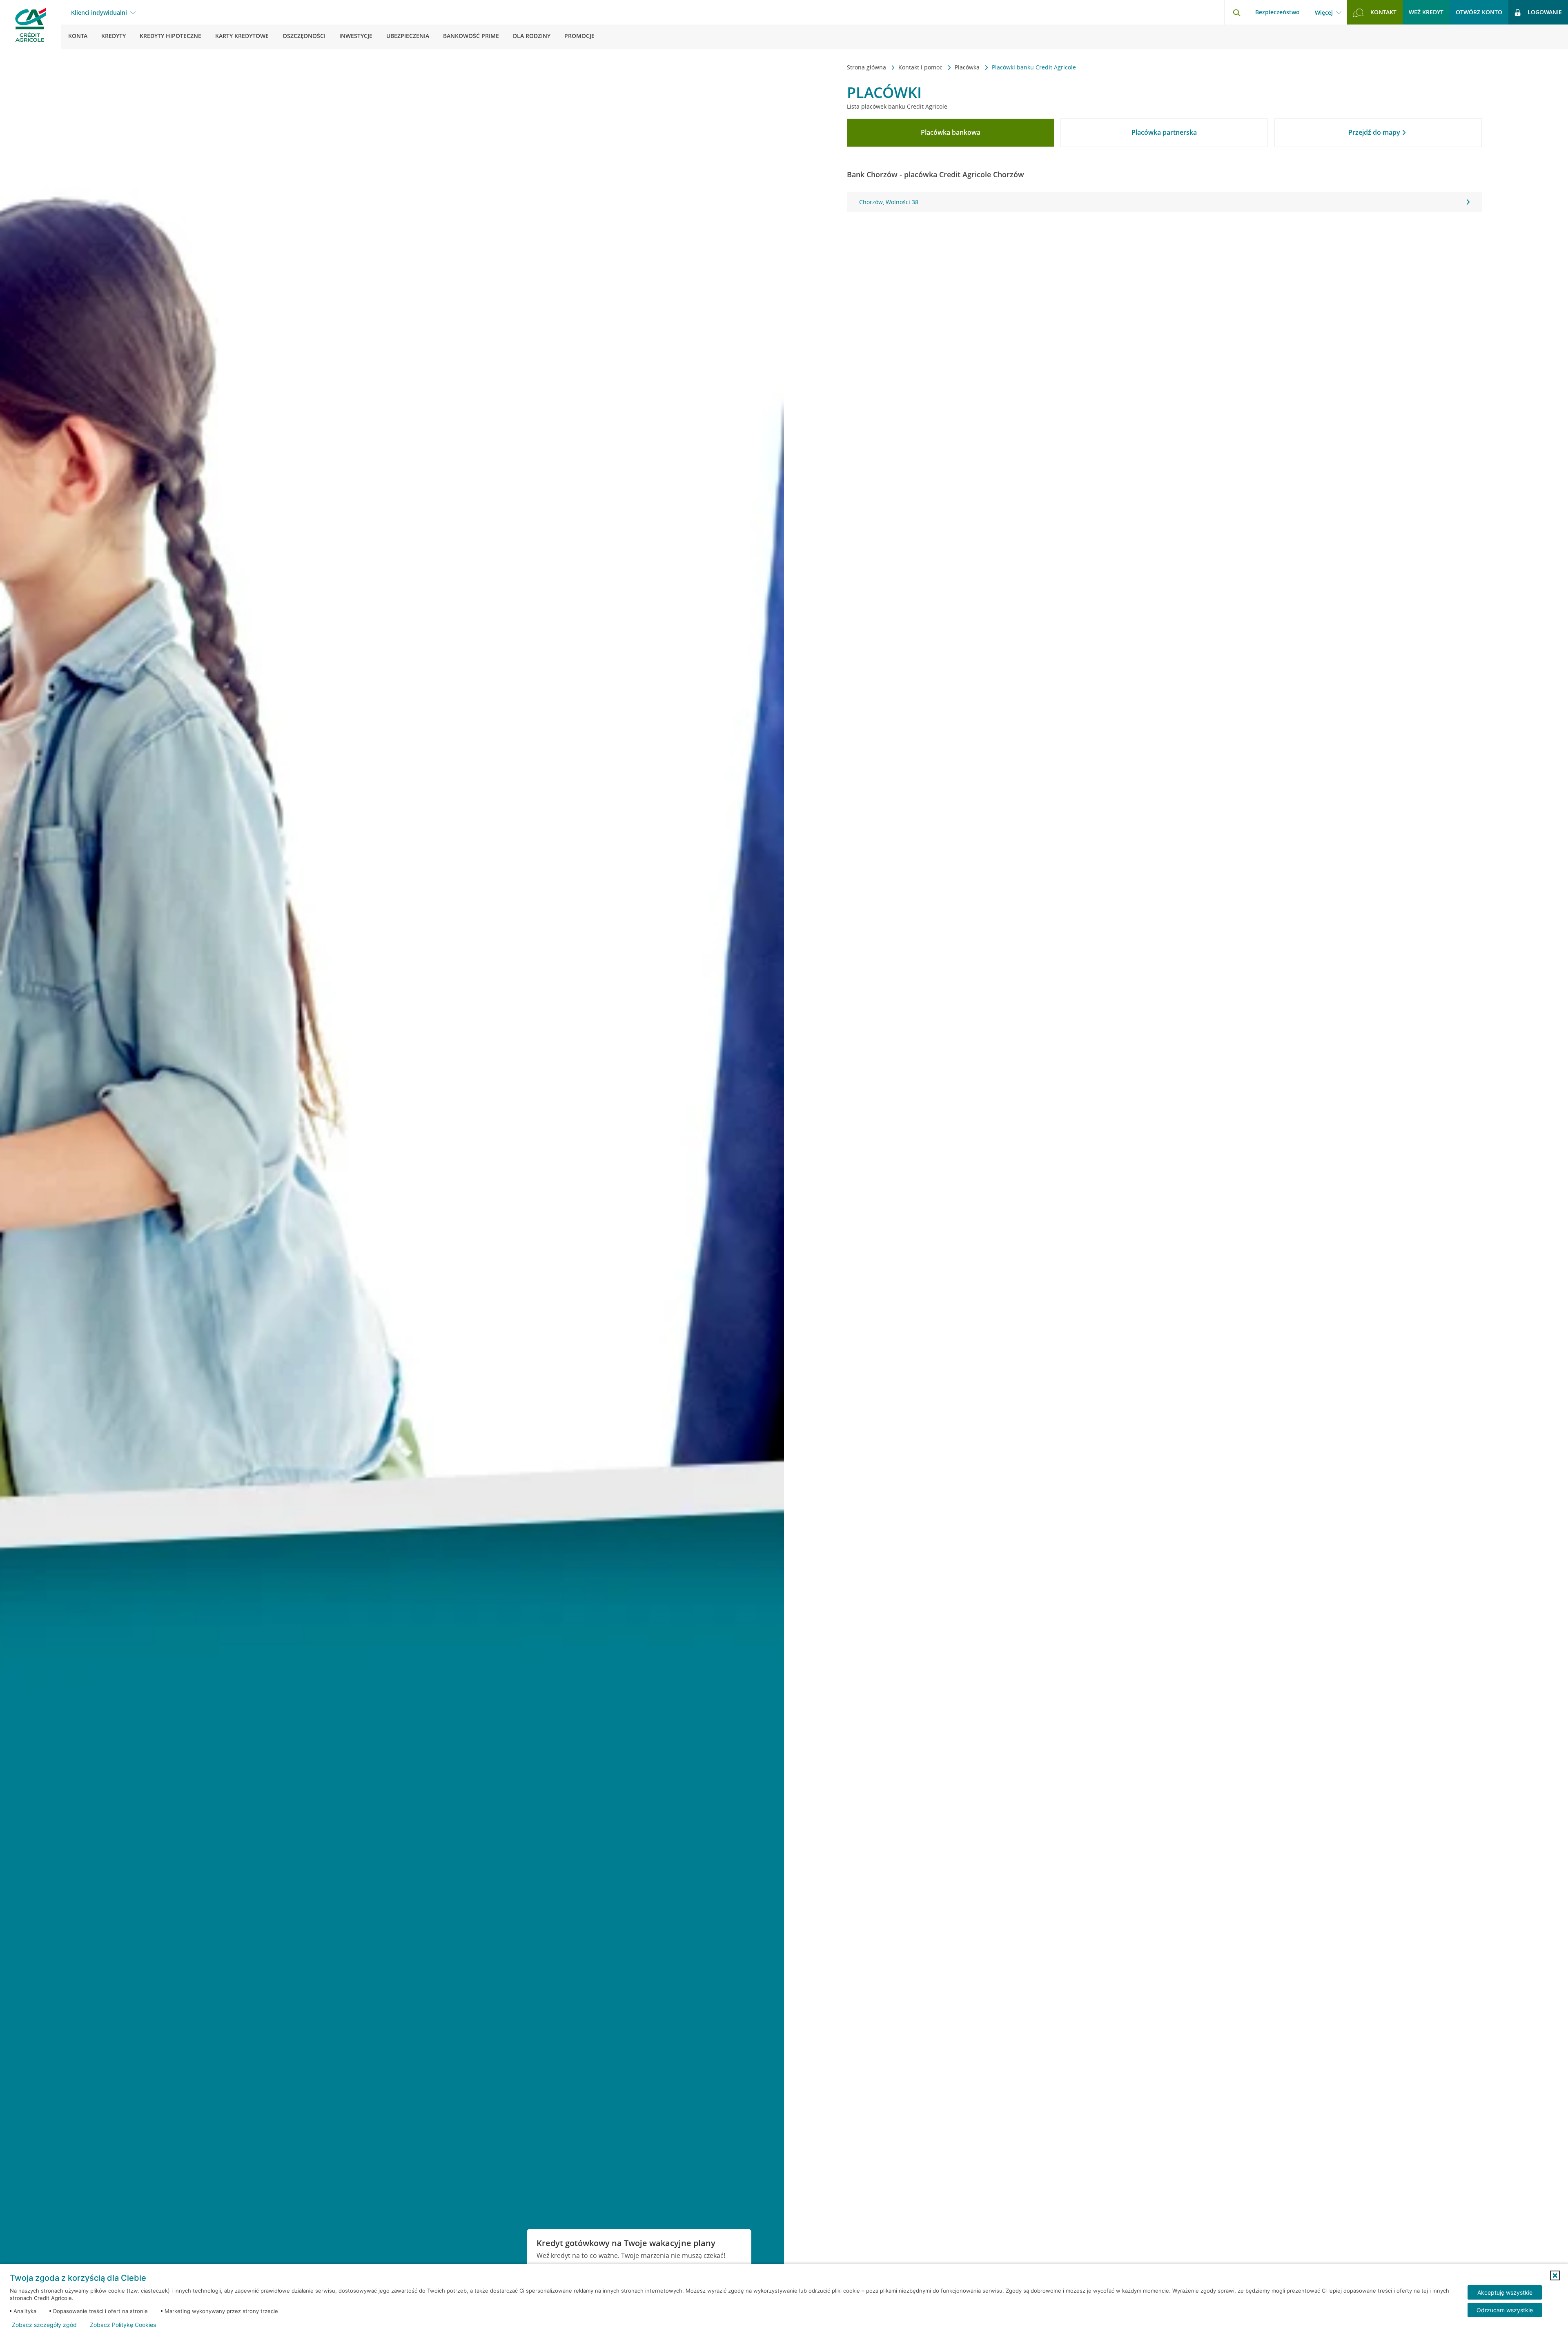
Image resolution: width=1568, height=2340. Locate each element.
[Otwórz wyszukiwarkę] (1236, 12)
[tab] (951, 133)
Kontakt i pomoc (921, 67)
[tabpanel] (1164, 202)
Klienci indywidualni (99, 13)
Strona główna (867, 67)
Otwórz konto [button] (1479, 12)
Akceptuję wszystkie (1505, 2292)
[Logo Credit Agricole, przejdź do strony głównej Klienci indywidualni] (31, 25)
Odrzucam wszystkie (1505, 2310)
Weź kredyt (1426, 12)
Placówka (968, 67)
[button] (1555, 2275)
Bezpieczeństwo (1277, 12)
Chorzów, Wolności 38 (889, 202)
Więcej (1324, 13)
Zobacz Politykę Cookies (123, 2325)
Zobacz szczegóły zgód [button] (44, 2325)
